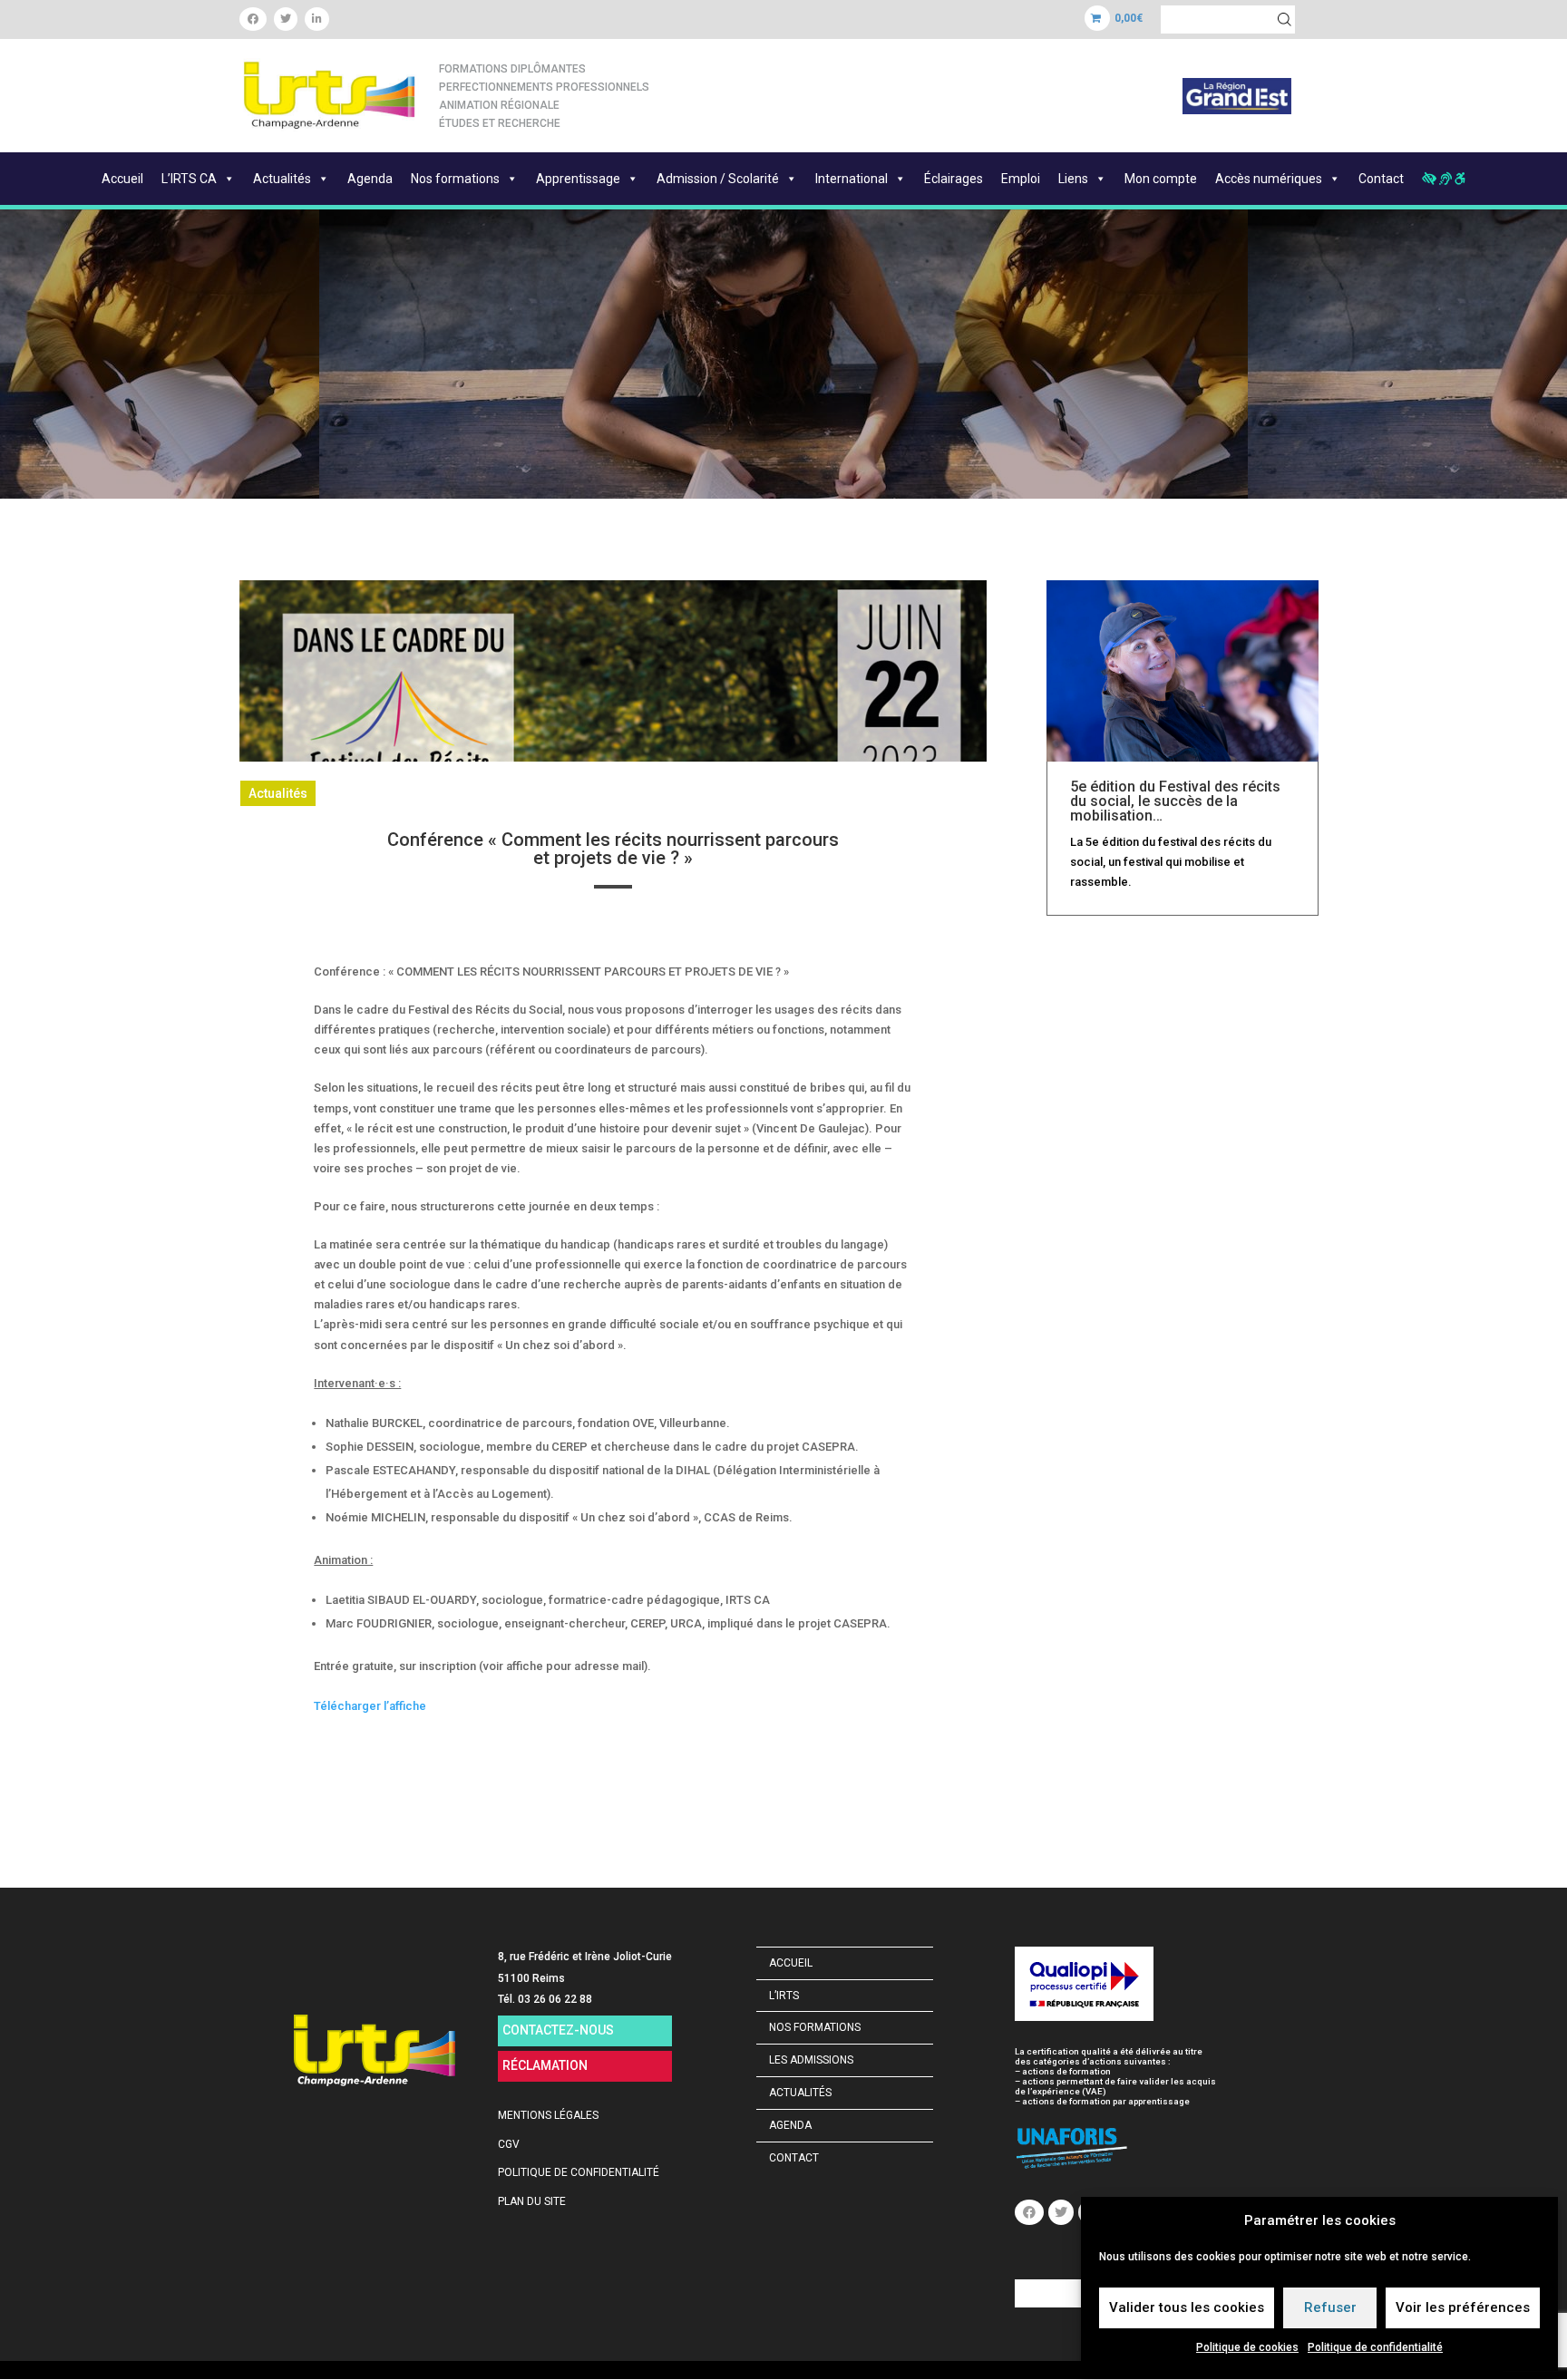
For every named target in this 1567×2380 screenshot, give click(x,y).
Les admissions (811, 2060)
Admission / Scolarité (718, 179)
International (852, 179)
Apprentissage (578, 179)
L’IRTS (784, 1996)
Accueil (122, 179)
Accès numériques (1269, 179)
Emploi (1021, 179)
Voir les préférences (1463, 2307)
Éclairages (954, 179)
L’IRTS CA (189, 179)
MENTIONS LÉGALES (548, 2115)
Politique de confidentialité (1375, 2347)
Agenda (370, 179)
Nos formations (455, 179)
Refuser (1330, 2307)
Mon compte (1161, 179)
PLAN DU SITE (532, 2201)
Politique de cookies (1247, 2347)
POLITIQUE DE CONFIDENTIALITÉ (579, 2172)
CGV (509, 2144)
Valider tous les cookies (1187, 2307)
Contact (1381, 179)
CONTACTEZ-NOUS (558, 2030)
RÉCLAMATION (545, 2065)
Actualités (282, 179)
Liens (1073, 179)
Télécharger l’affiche (370, 1706)
